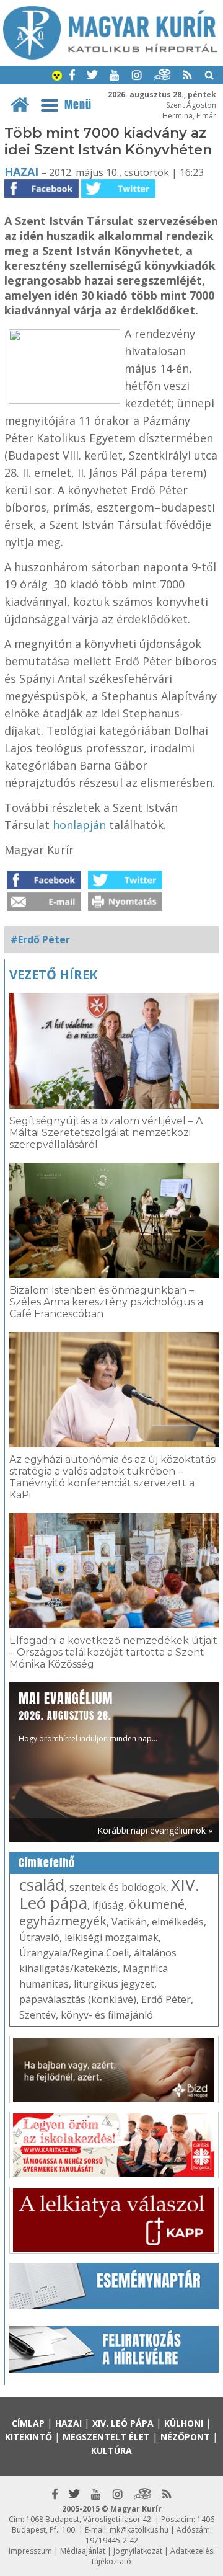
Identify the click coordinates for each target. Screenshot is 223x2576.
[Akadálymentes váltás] (57, 77)
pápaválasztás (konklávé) (78, 1999)
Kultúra (111, 2450)
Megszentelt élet (106, 2437)
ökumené (157, 1904)
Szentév (37, 2015)
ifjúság (108, 1905)
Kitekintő (28, 2437)
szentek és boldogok (118, 1887)
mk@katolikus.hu (139, 2530)
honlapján (79, 825)
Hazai (21, 172)
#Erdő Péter (40, 939)
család (42, 1885)
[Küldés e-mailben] (44, 907)
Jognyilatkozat (138, 2551)
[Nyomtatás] (125, 907)
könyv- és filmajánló (107, 2015)
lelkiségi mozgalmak (111, 1937)
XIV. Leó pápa (123, 2423)
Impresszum (30, 2551)
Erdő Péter (166, 1999)
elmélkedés (178, 1922)
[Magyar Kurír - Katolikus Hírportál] (110, 56)
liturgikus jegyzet (114, 1984)
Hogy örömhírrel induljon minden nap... (88, 1716)
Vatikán (129, 1922)
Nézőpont (185, 2437)
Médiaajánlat (83, 2551)
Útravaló (39, 1937)
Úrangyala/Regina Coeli (74, 1953)
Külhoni (184, 2423)
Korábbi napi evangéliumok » (155, 1830)
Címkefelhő (47, 1863)
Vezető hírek (53, 975)
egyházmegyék (63, 1921)
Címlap (28, 2423)
